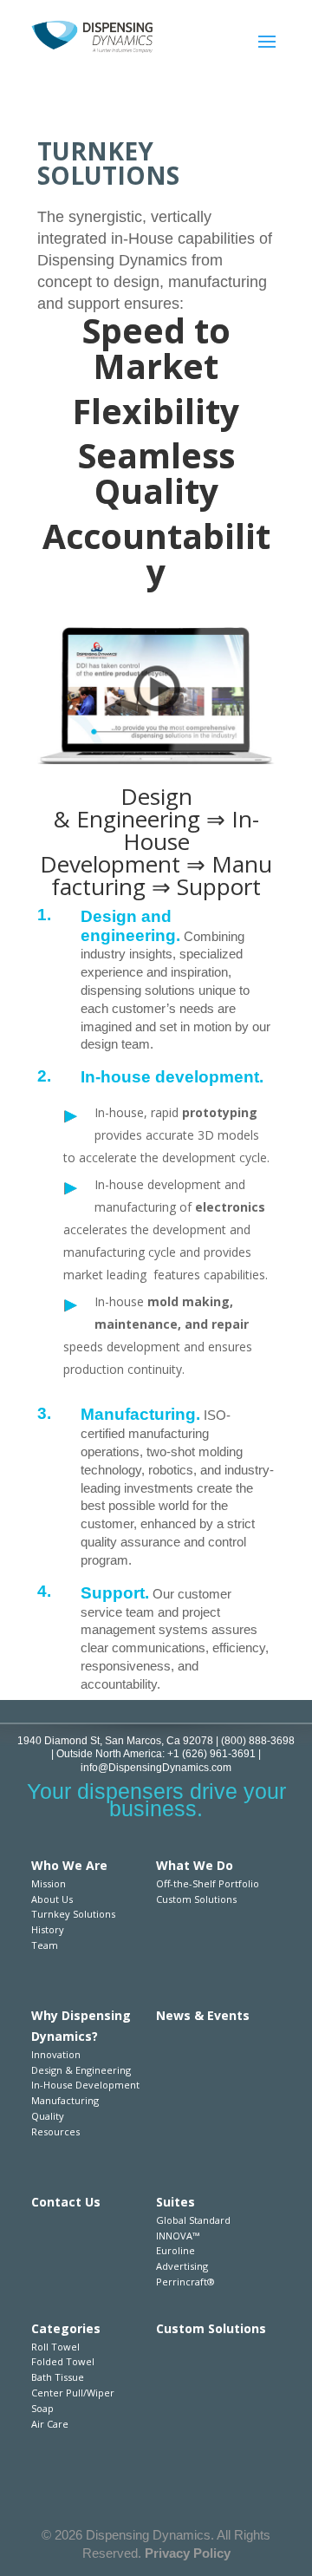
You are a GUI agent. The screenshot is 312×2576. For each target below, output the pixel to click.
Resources (55, 2131)
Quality (48, 2116)
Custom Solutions (196, 1899)
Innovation (56, 2054)
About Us (52, 1899)
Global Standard (193, 2220)
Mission (49, 1883)
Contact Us (66, 2202)
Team (45, 1945)
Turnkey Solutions (73, 1914)
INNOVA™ (178, 2236)
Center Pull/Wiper (73, 2393)
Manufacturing (65, 2100)
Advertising (182, 2266)
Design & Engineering (81, 2070)
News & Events (203, 2015)
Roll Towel (55, 2347)
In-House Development (85, 2085)
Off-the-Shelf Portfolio (208, 1883)
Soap (42, 2408)
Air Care (50, 2424)
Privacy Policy (188, 2553)
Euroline (175, 2250)
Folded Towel (63, 2361)
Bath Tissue (58, 2377)
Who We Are (69, 1865)
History (48, 1929)
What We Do (195, 1865)
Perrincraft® (185, 2282)
